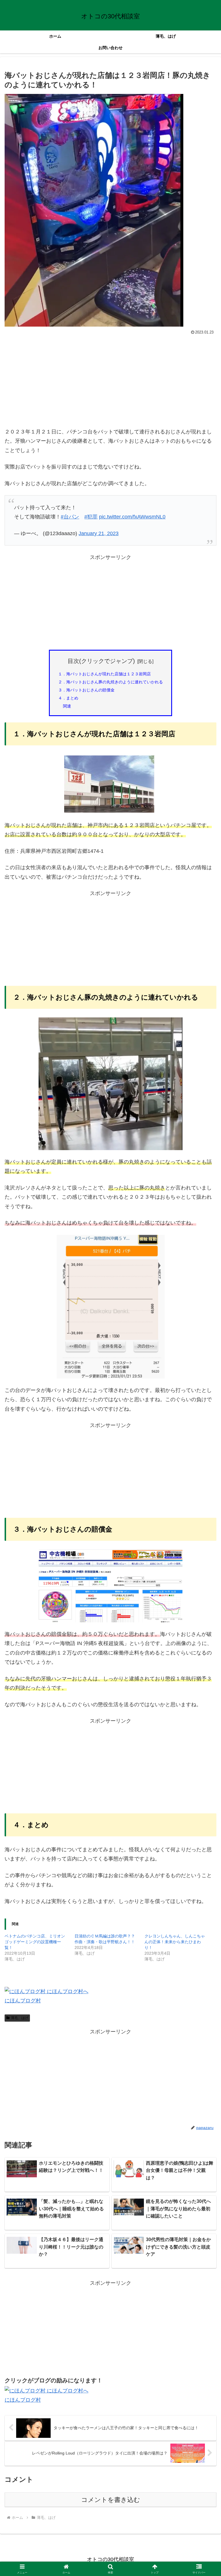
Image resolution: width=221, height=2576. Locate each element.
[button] (204, 1455)
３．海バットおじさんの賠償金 (86, 690)
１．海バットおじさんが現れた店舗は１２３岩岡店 (104, 674)
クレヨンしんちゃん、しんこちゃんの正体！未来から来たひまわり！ (175, 1942)
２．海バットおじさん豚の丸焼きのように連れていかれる (110, 682)
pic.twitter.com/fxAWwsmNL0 (132, 517)
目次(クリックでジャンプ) (101, 661)
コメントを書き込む (111, 2500)
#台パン (70, 517)
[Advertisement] (110, 380)
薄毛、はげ (20, 2018)
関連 (67, 706)
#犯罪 (91, 517)
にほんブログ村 (23, 2001)
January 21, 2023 (99, 533)
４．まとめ (68, 698)
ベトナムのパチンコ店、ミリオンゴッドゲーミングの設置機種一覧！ (35, 1942)
